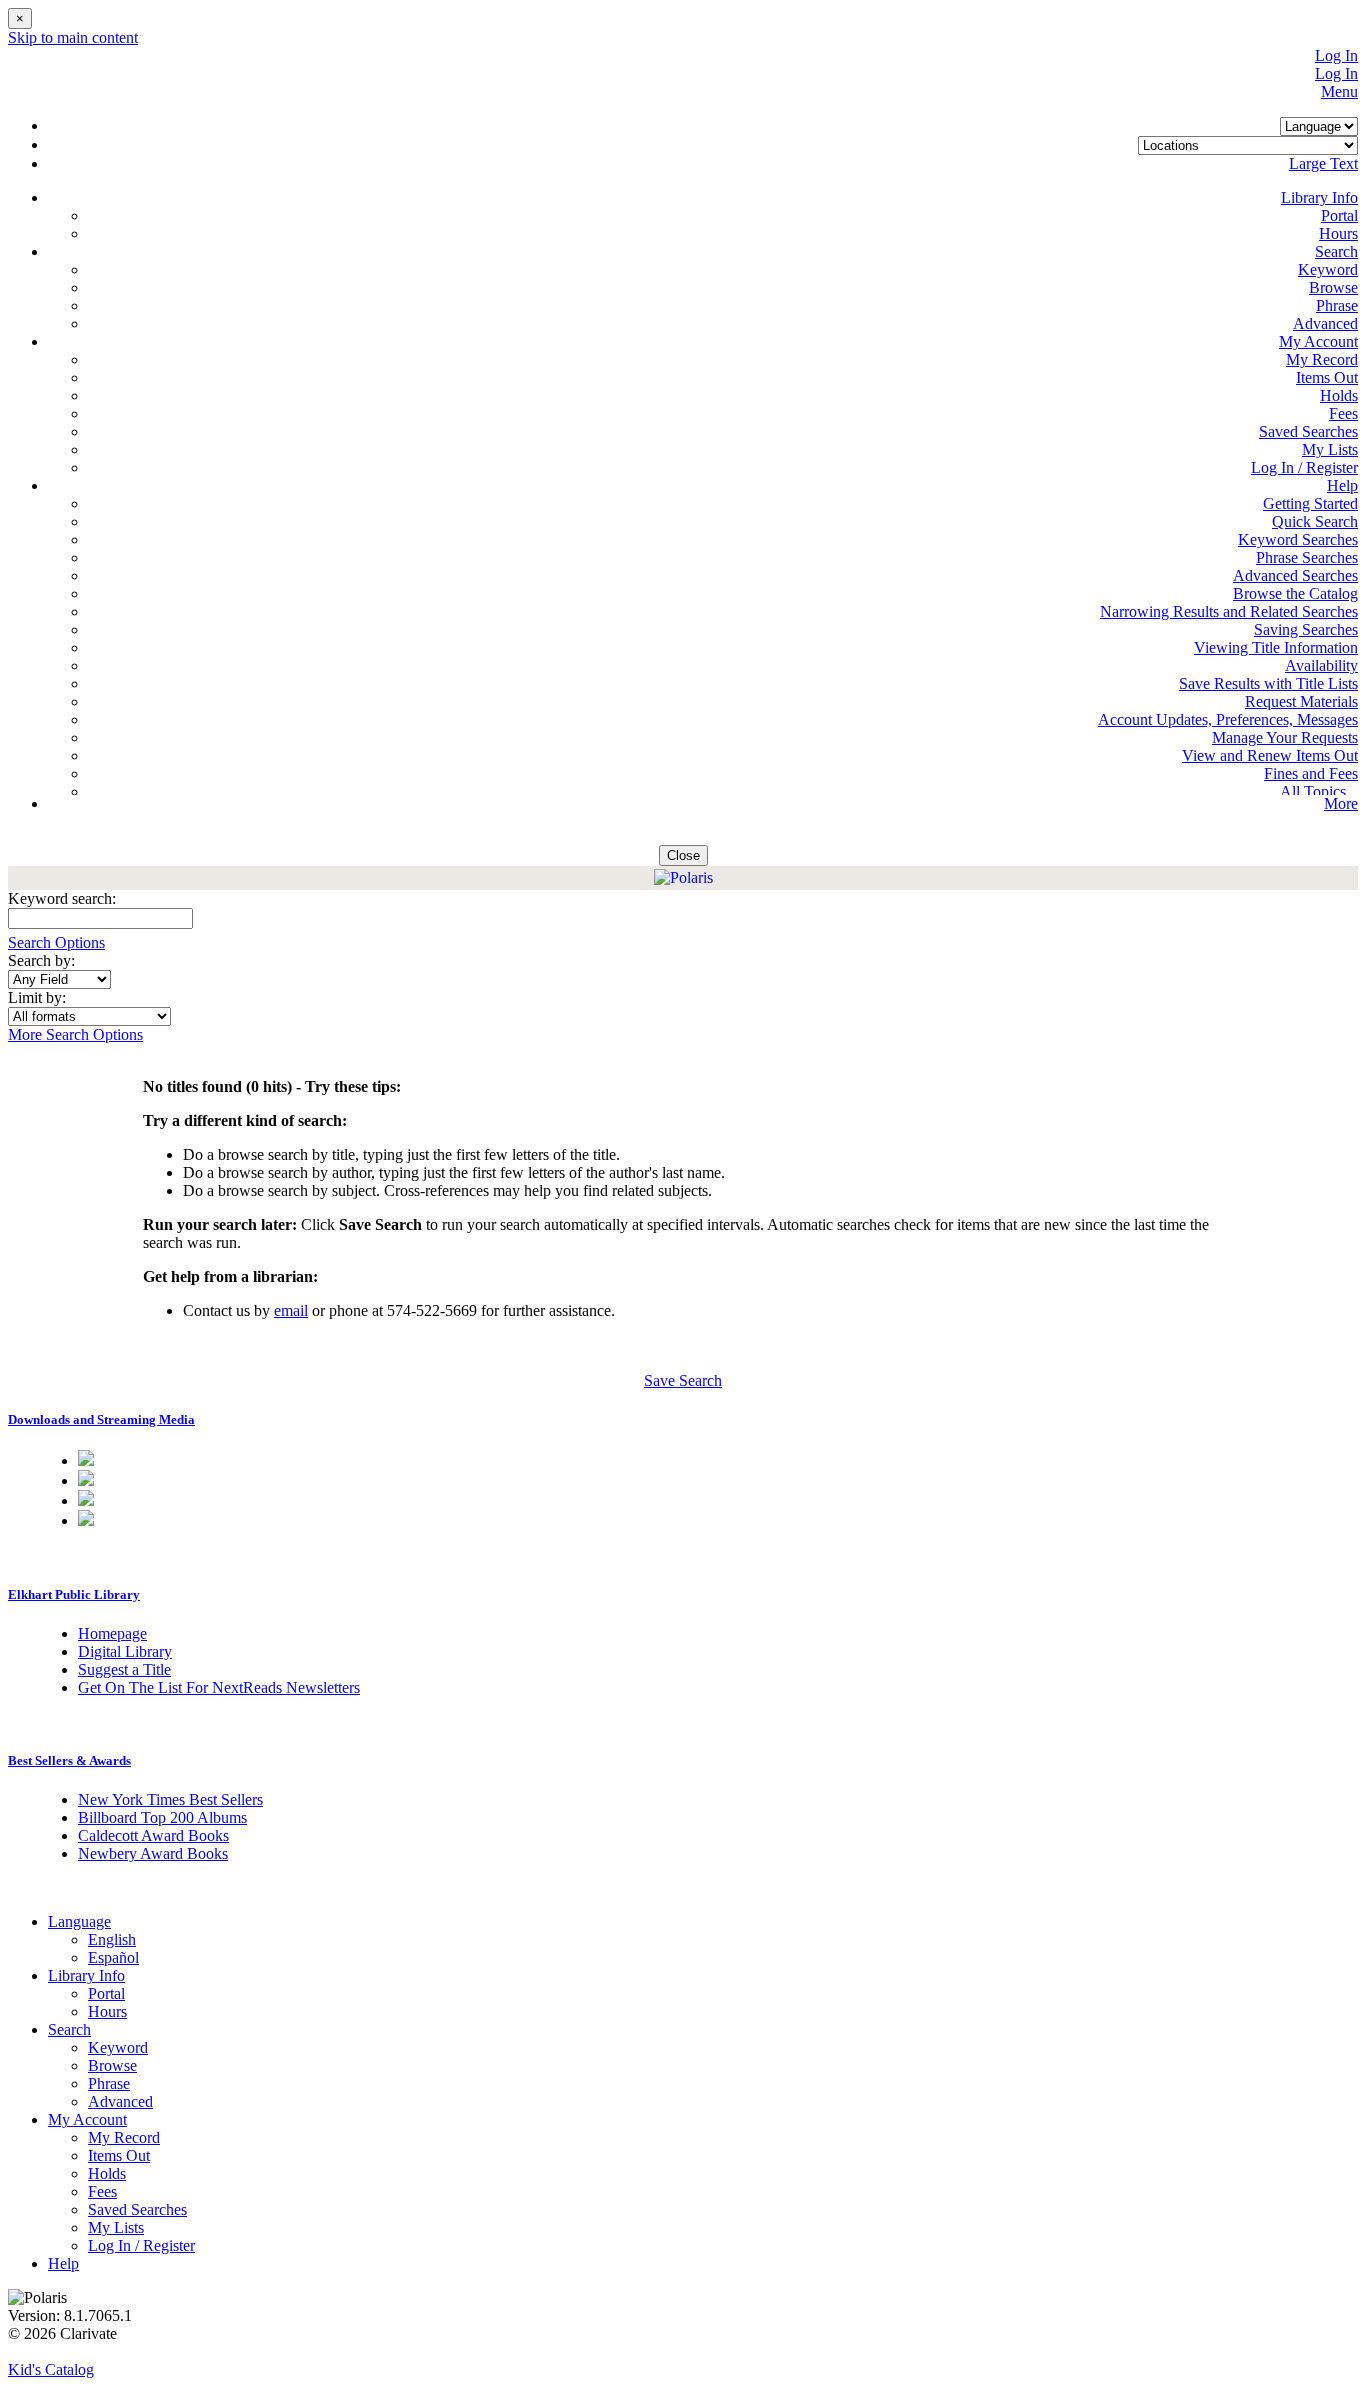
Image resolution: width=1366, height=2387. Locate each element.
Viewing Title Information (1276, 647)
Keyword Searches (1298, 539)
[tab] (683, 1420)
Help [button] (1342, 485)
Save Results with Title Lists (1268, 683)
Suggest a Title (124, 1669)
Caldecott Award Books (153, 1835)
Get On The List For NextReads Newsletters (219, 1687)
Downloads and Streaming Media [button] (101, 1419)
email (291, 1310)
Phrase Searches (1307, 557)
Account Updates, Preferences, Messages (1228, 719)
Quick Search (1315, 521)
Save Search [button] (683, 1380)
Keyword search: (64, 898)
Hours (1338, 233)
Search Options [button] (56, 942)
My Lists (1330, 449)
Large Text (1323, 163)
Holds (1339, 395)
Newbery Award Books (153, 1853)
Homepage (112, 1633)
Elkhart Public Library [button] (74, 1594)
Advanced (1325, 323)
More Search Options (75, 1034)
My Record (1322, 359)
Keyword (1328, 269)
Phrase (1337, 305)
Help (63, 2263)
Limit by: (39, 997)
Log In (1336, 55)
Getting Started (1310, 503)
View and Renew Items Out (1270, 755)
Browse (1333, 287)
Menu (1339, 91)
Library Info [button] (1319, 197)
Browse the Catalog (1295, 593)
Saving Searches (1306, 629)
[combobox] (59, 979)
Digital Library (125, 1651)
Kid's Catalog (51, 2369)
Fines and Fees (1311, 773)
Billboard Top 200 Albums (162, 1817)
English (112, 1939)
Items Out (1327, 377)
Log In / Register (1304, 467)
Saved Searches (1308, 431)
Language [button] (79, 1921)
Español (113, 1957)
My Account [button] (1318, 341)
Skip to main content (73, 37)
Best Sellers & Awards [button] (69, 1760)
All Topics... (1319, 791)
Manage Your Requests (1285, 737)
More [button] (1341, 803)
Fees (1343, 413)
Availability (1321, 665)
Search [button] (1336, 251)
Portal (1339, 215)
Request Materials (1301, 701)
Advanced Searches (1295, 575)
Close (683, 855)
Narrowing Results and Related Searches (1229, 611)
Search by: (43, 960)
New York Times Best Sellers (170, 1799)
